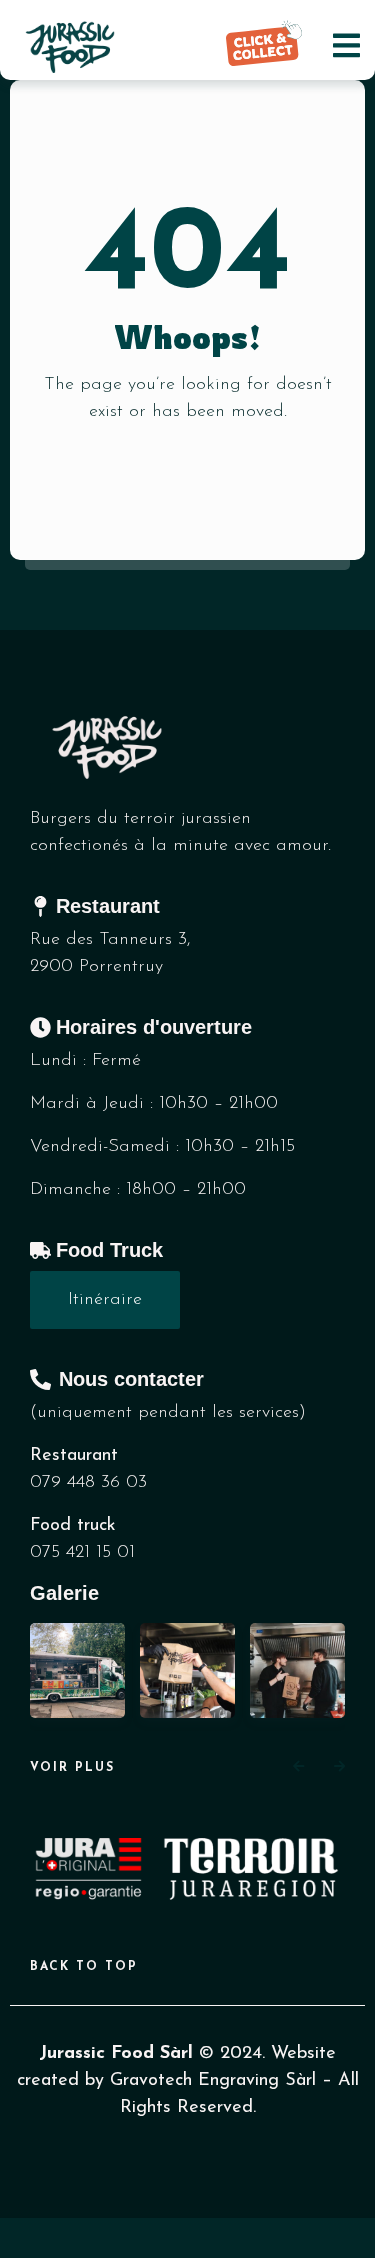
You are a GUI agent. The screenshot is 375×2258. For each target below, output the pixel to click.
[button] (298, 1768)
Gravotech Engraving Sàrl (213, 2081)
